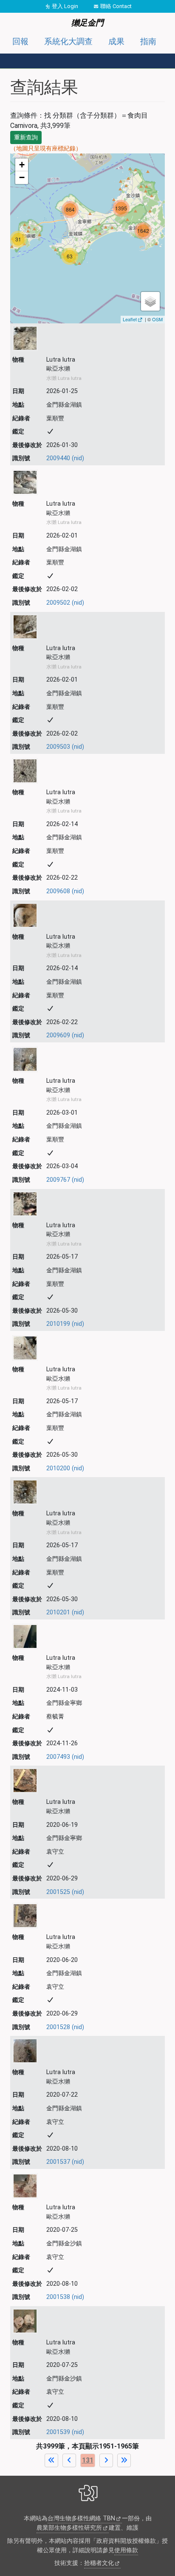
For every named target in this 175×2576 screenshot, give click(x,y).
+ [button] (22, 165)
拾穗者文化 (99, 2563)
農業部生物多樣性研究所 (69, 2528)
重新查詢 (26, 137)
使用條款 (126, 2550)
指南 (148, 41)
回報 (20, 41)
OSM (157, 319)
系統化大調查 (68, 41)
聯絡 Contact (116, 6)
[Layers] (150, 301)
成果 (116, 41)
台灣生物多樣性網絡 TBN (81, 2518)
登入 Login (65, 6)
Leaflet (130, 319)
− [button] (22, 177)
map (86, 238)
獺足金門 (87, 23)
